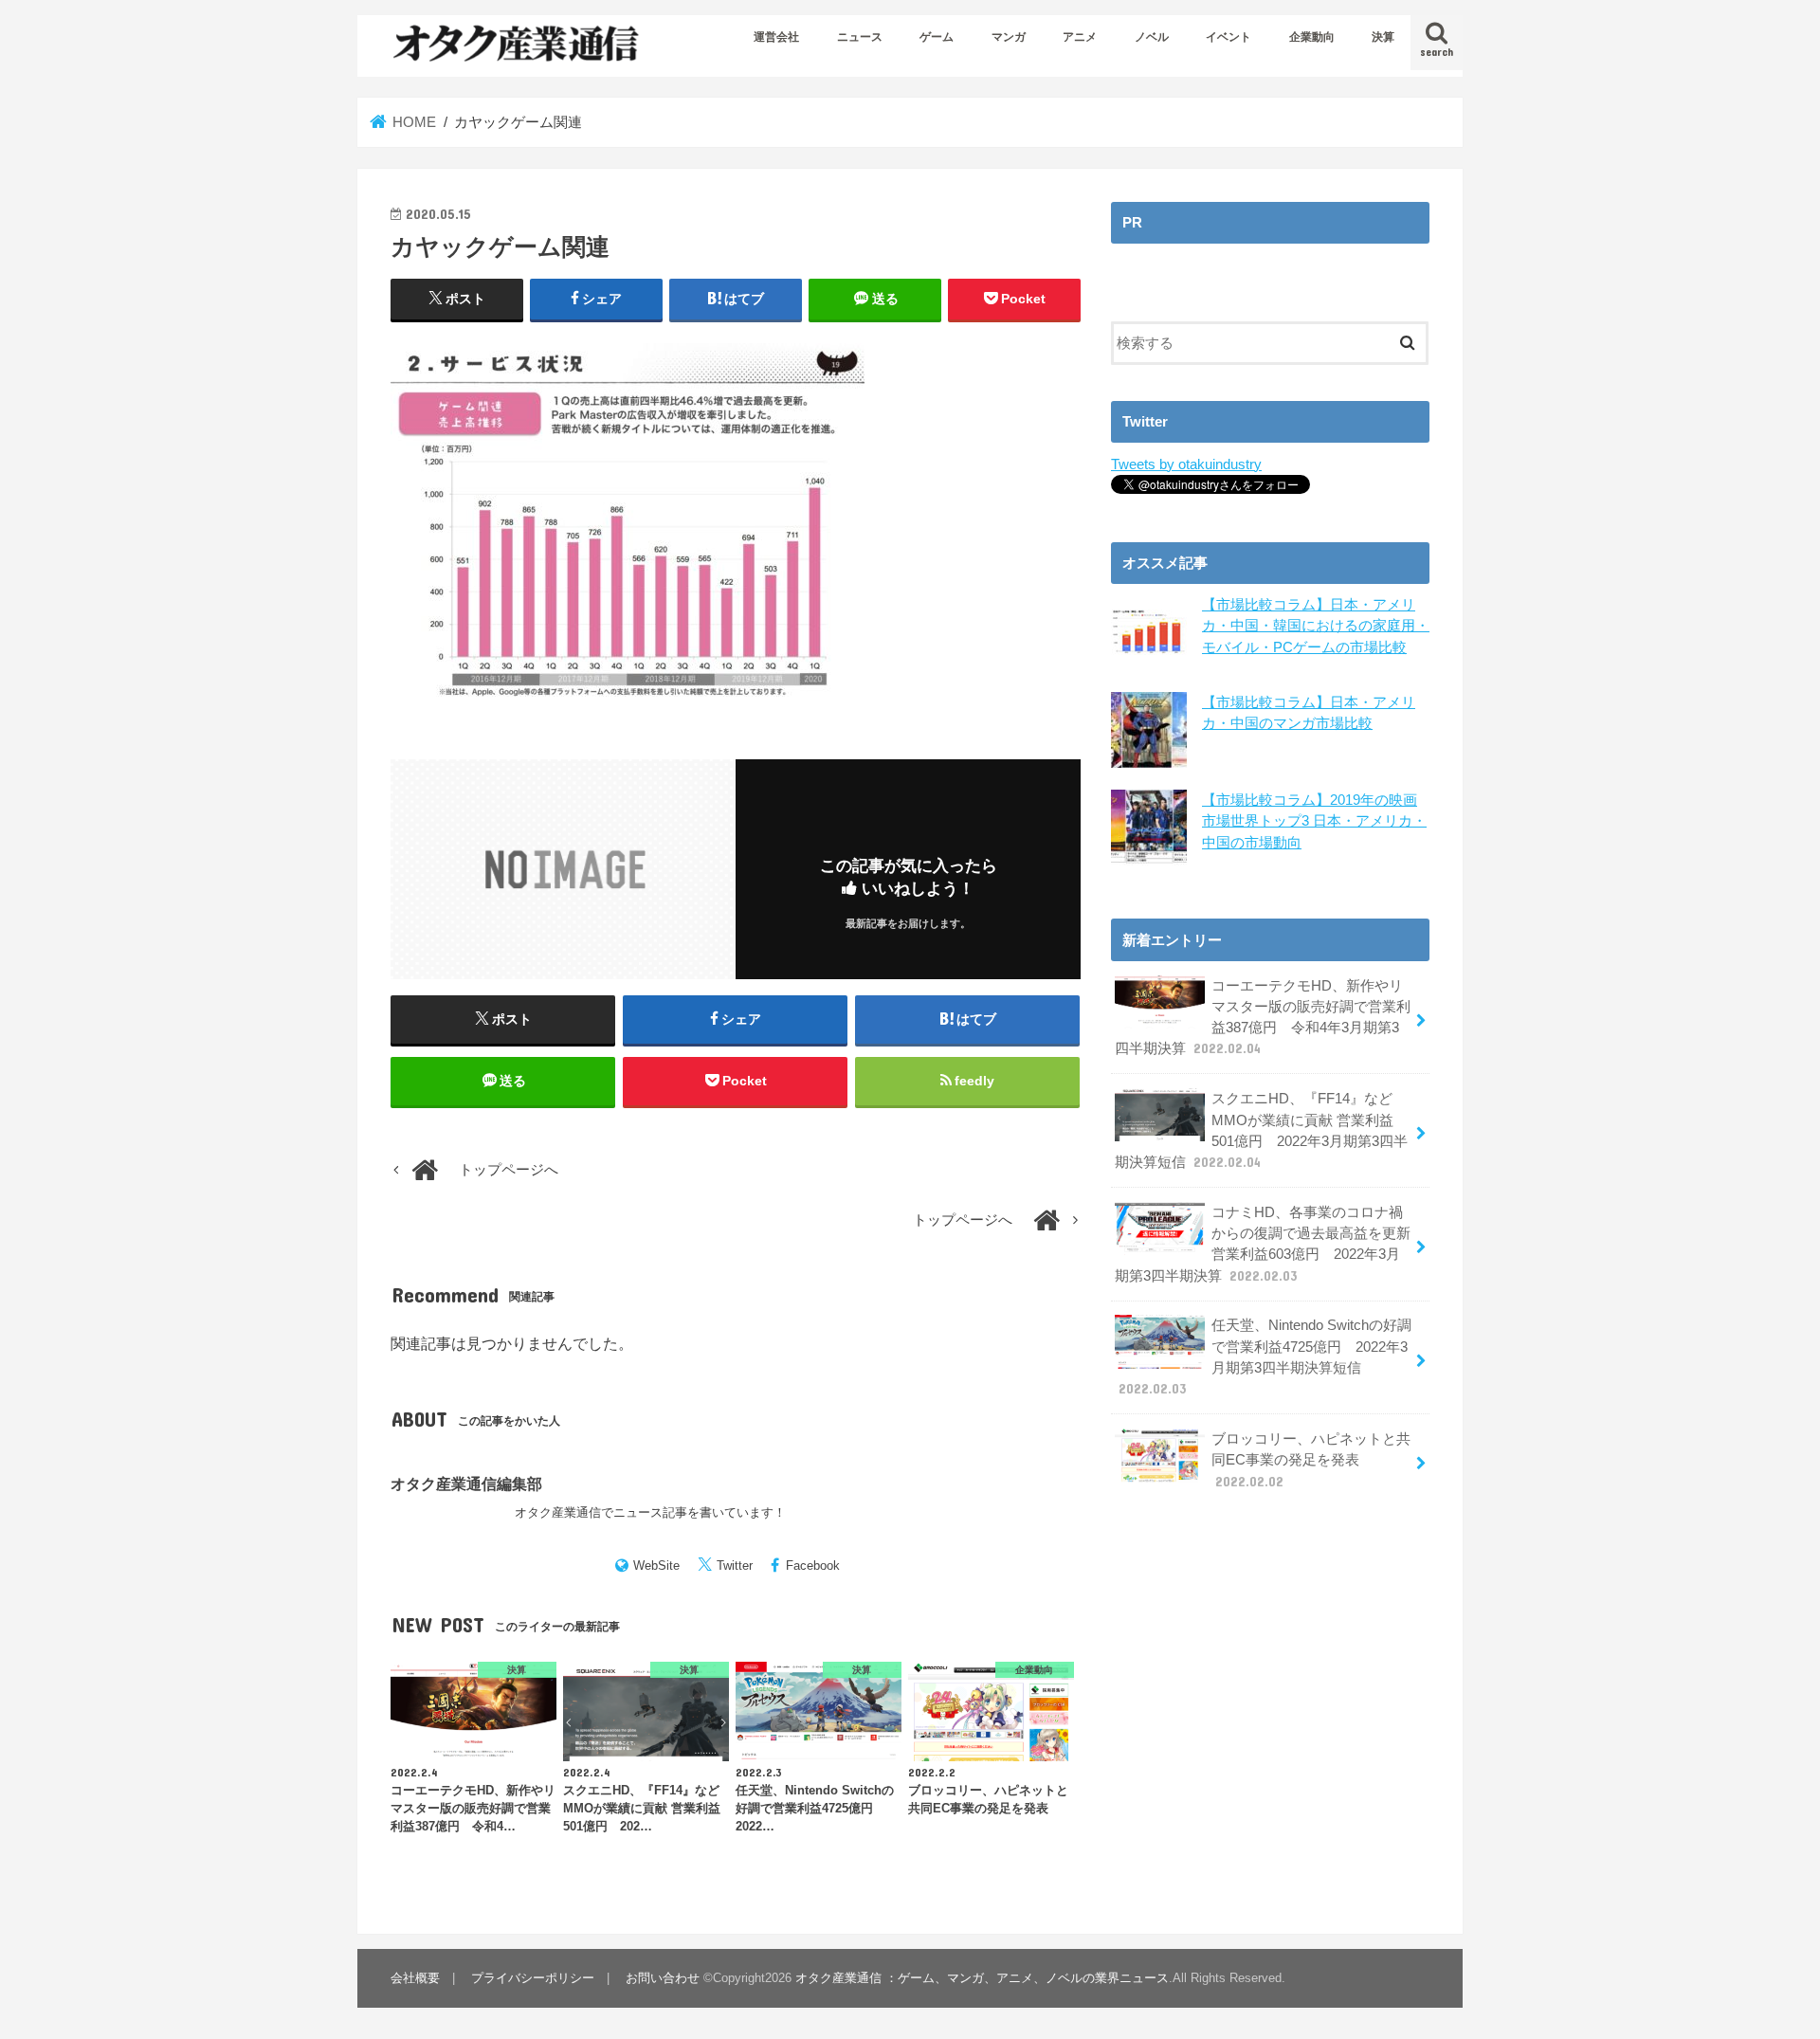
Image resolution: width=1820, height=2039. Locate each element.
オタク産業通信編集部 (466, 1484)
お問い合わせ (663, 1978)
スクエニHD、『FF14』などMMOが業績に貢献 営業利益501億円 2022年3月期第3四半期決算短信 (1261, 1130)
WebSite (656, 1566)
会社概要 (415, 1978)
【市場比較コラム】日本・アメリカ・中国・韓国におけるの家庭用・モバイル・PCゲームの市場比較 (1316, 626)
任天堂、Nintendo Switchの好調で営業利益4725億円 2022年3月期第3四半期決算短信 (1265, 1357)
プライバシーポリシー (533, 1978)
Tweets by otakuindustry (1186, 464)
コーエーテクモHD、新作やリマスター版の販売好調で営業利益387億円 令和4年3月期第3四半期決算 (1263, 1018)
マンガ (1009, 37)
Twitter (735, 1566)
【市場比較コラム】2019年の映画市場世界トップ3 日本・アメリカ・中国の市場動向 (1314, 821)
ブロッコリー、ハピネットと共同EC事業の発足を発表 (1311, 1460)
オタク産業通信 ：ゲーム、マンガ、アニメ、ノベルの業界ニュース (982, 1978)
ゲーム (937, 37)
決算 (1383, 37)
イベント (1228, 37)
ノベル (1152, 37)
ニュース (860, 37)
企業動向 (1312, 37)
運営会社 (776, 37)
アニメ (1080, 37)
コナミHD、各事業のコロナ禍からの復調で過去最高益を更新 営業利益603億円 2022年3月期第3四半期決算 (1263, 1244)
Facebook (813, 1566)
